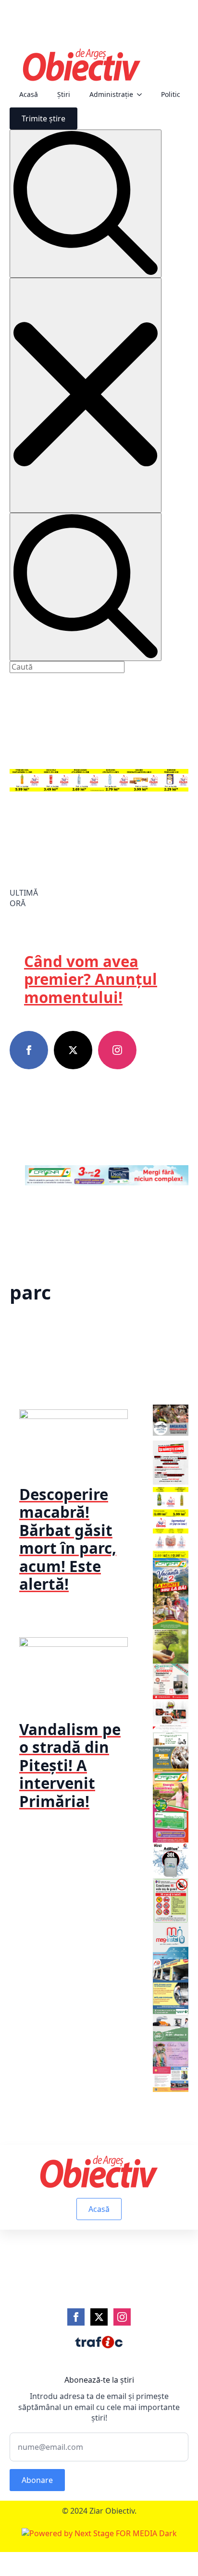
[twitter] (73, 1050)
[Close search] (86, 395)
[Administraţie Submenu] (142, 95)
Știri (64, 94)
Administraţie (111, 94)
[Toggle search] (86, 204)
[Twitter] (99, 2317)
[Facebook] (76, 2317)
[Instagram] (122, 2317)
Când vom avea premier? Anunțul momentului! (91, 979)
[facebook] (29, 1050)
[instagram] (117, 1050)
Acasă (29, 94)
